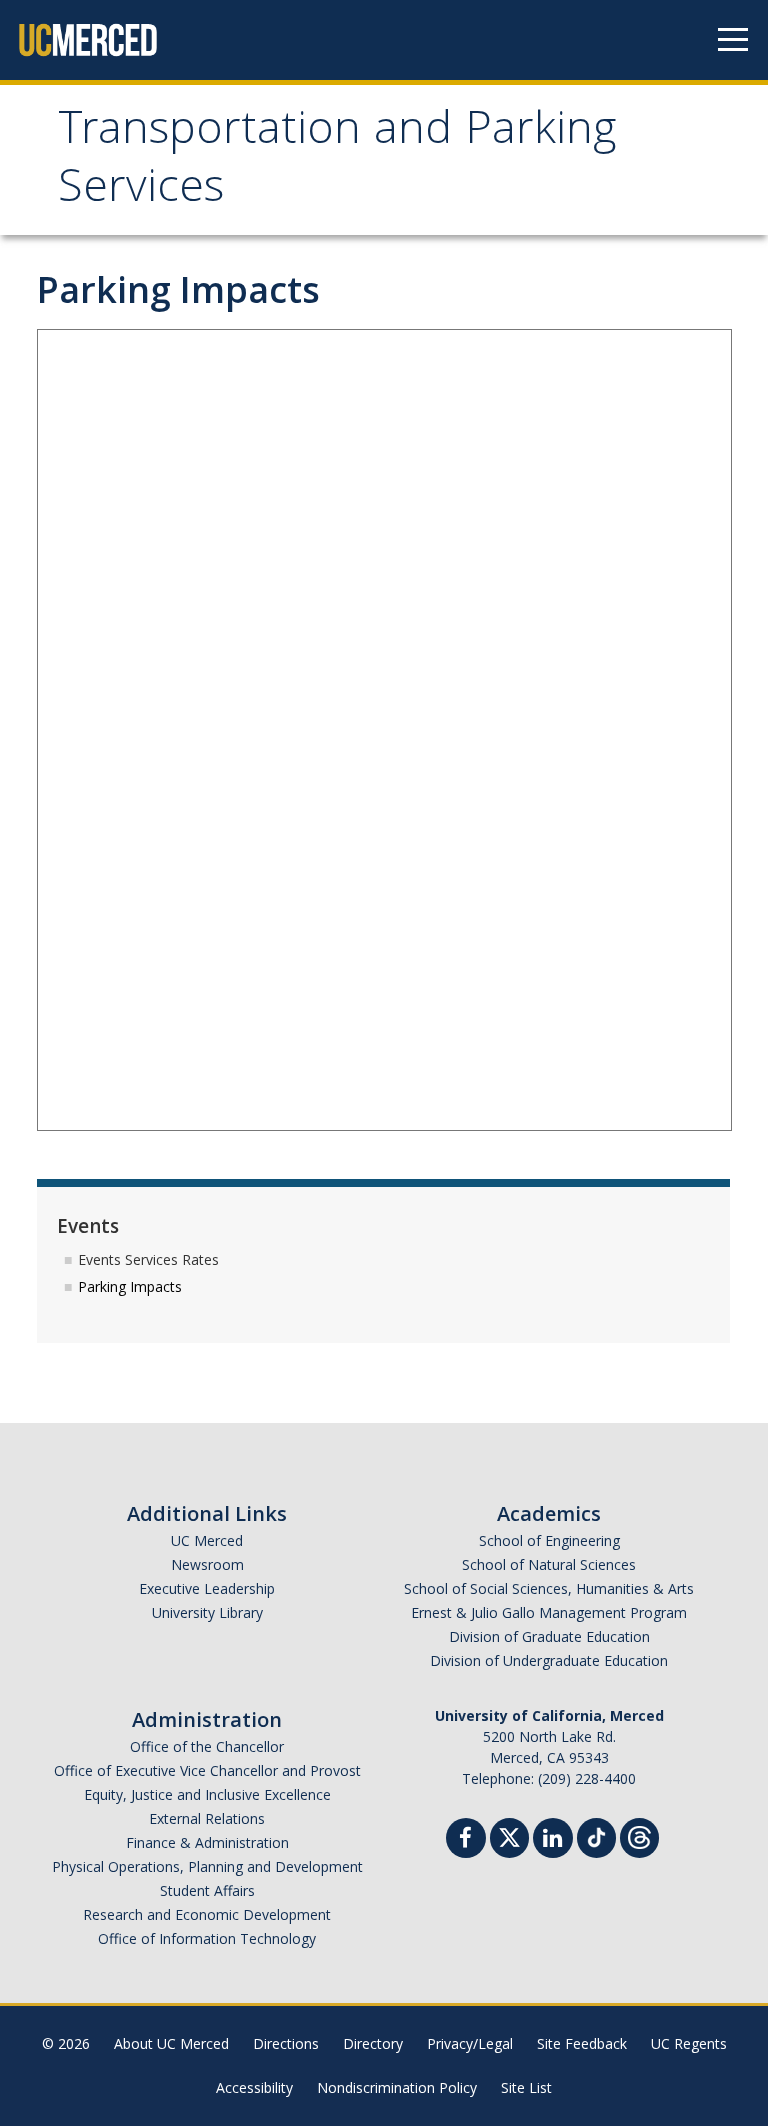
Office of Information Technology (207, 1938)
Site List (526, 2087)
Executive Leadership (207, 1588)
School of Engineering (549, 1540)
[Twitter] (509, 1835)
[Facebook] (466, 1840)
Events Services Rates (148, 1259)
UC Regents (689, 2043)
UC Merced (207, 1540)
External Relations (207, 1818)
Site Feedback (582, 2043)
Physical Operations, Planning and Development (207, 1866)
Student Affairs (207, 1890)
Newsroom (207, 1564)
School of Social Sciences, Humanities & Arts (549, 1588)
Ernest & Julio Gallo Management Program (549, 1612)
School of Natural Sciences (549, 1564)
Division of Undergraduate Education (549, 1660)
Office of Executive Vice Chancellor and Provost (207, 1770)
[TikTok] (596, 1835)
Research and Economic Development (207, 1914)
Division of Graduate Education (549, 1636)
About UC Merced (171, 2043)
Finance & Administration (207, 1842)
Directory (373, 2043)
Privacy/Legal (470, 2043)
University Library (207, 1612)
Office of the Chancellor (207, 1746)
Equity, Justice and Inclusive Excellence (207, 1794)
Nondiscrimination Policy (397, 2087)
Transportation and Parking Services (337, 162)
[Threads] (639, 1835)
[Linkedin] (553, 1840)
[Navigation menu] (733, 40)
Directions (286, 2043)
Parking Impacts (130, 1286)
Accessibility (254, 2087)
